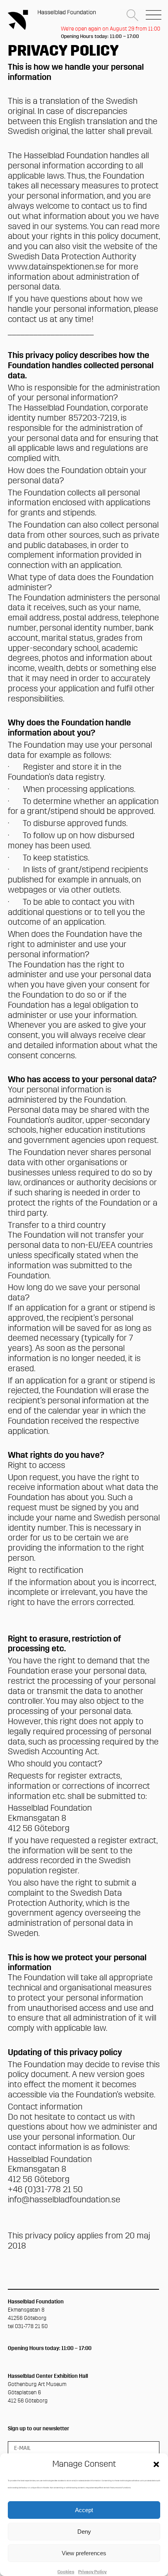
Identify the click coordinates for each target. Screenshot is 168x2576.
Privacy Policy (92, 2572)
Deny (84, 2532)
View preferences (84, 2553)
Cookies (66, 2572)
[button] (156, 2464)
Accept (84, 2510)
